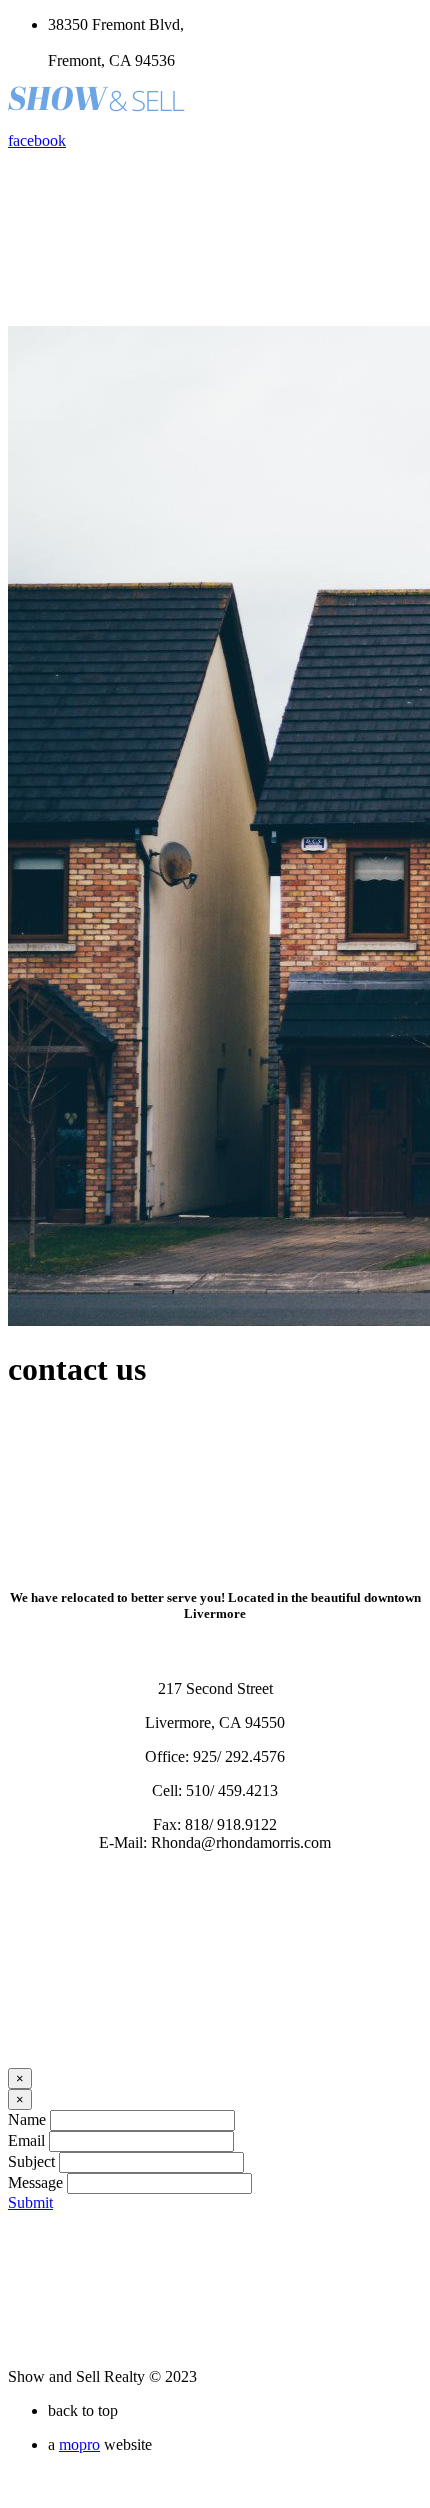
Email (26, 2140)
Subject (31, 2161)
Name (27, 2119)
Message (35, 2182)
